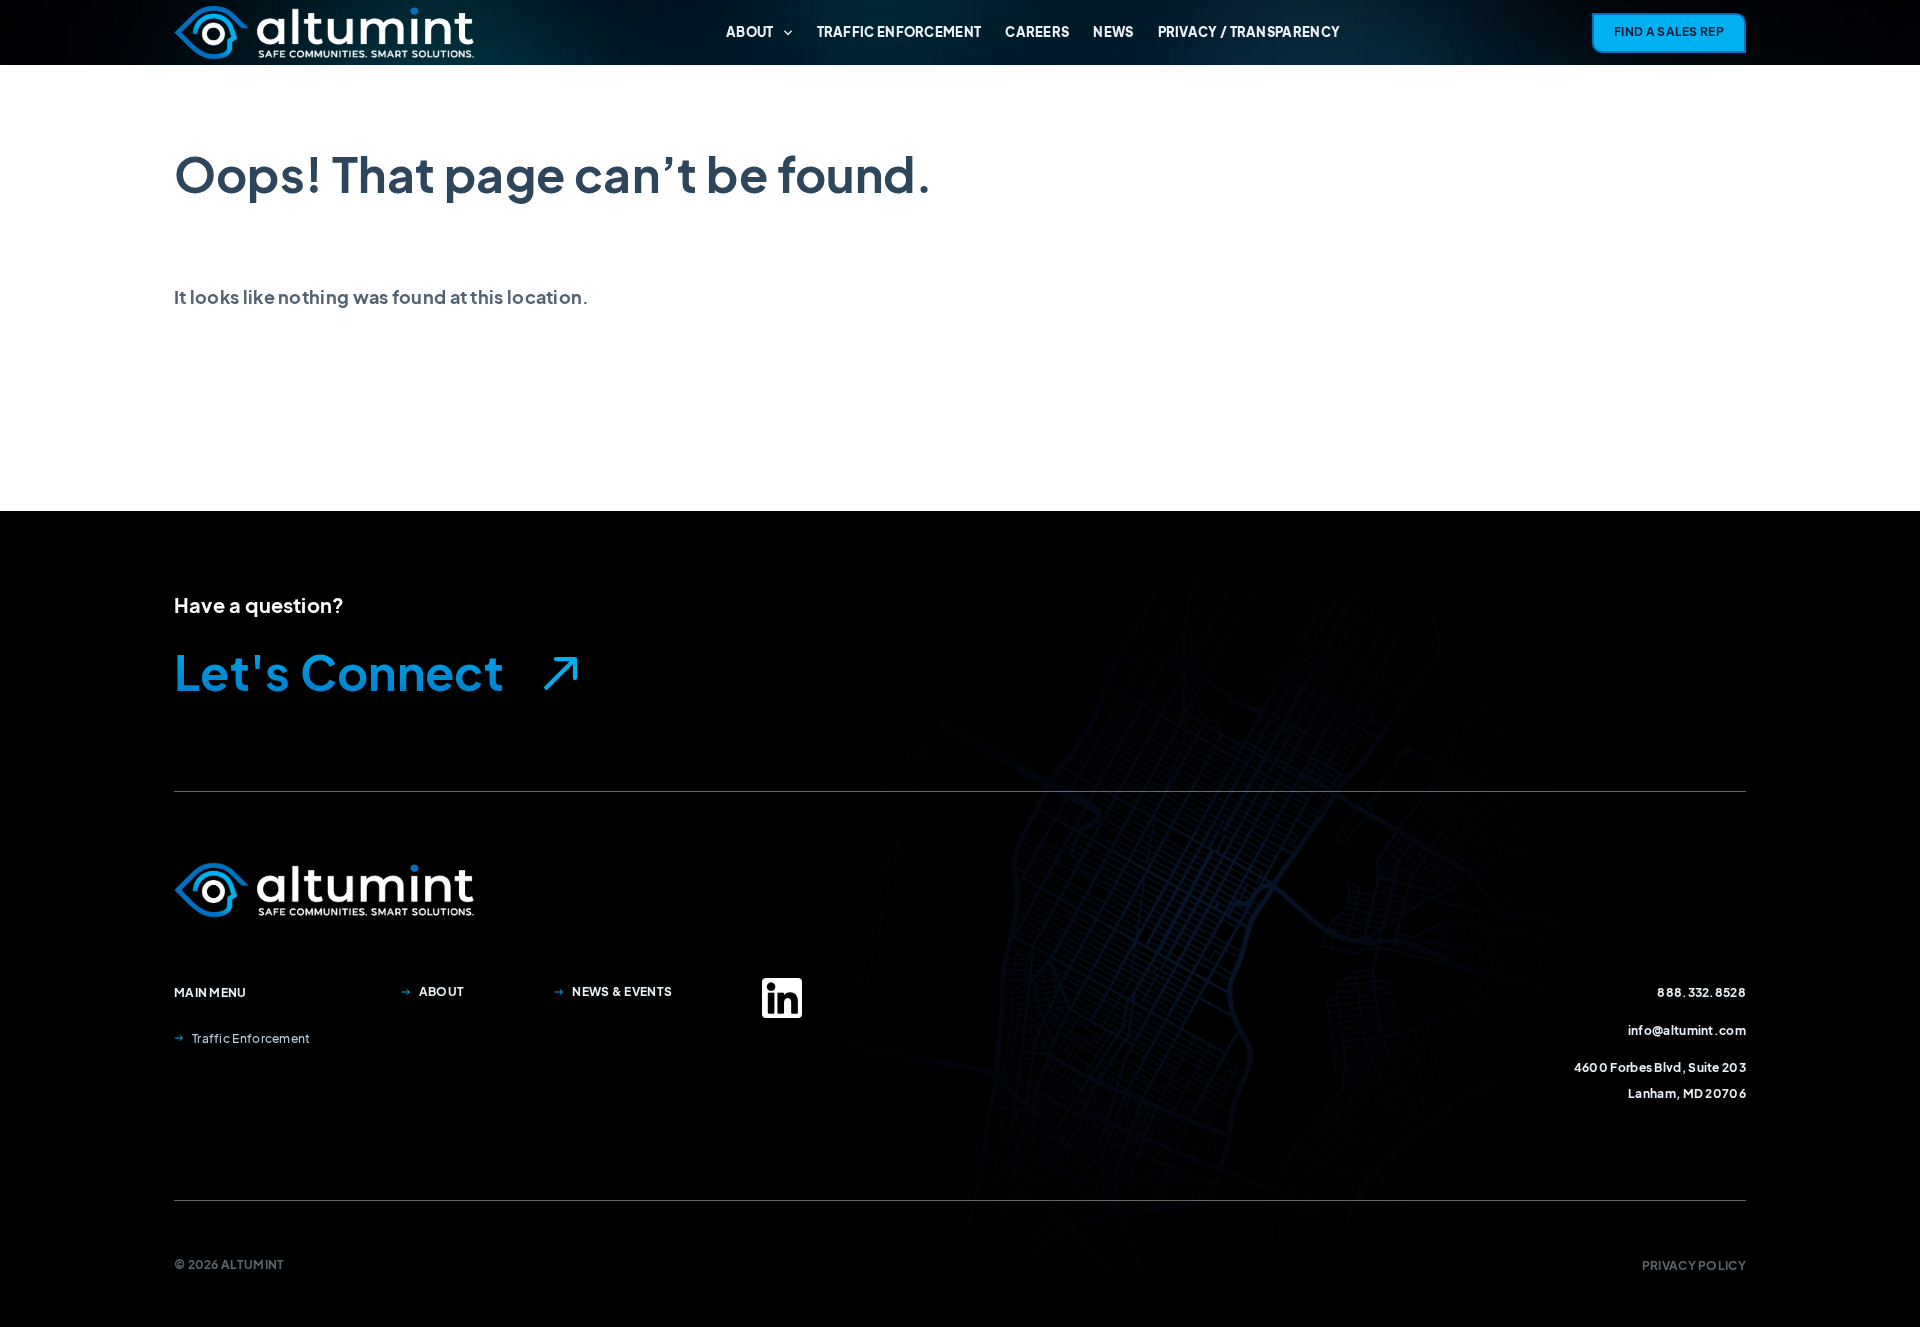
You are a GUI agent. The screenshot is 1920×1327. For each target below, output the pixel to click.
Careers (1037, 32)
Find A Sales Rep (1669, 31)
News (1113, 32)
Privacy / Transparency (1249, 32)
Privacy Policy (1694, 1265)
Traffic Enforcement (899, 32)
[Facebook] (782, 998)
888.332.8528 (1701, 992)
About (750, 32)
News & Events (622, 991)
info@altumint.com (1687, 1030)
